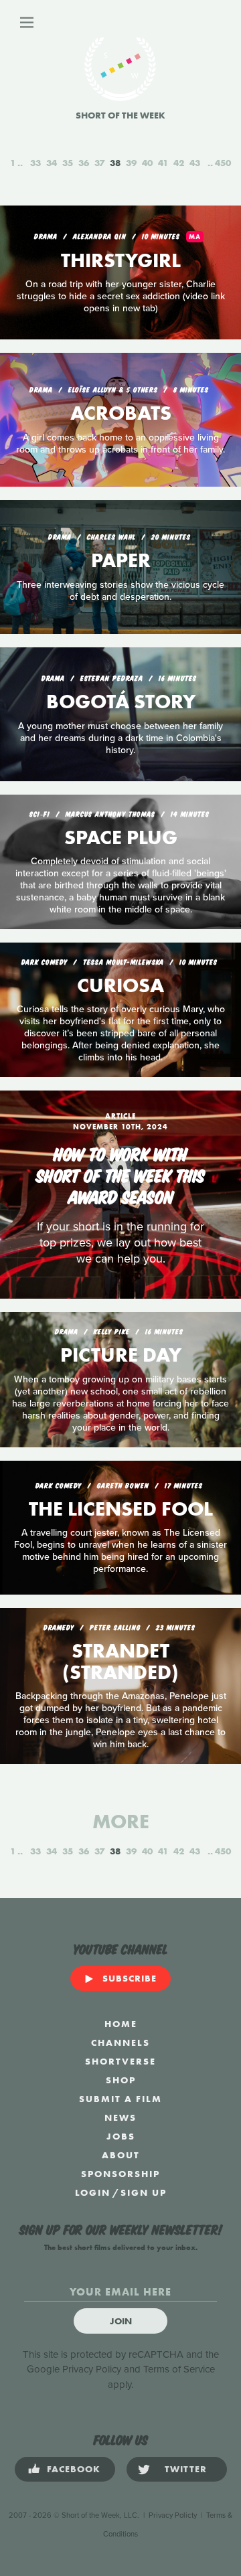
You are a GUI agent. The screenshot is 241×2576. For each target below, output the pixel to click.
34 (52, 163)
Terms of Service (179, 2369)
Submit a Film (120, 2099)
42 (179, 163)
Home (121, 2024)
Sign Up (144, 2192)
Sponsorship (120, 2174)
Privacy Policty (173, 2515)
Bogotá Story (121, 702)
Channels (120, 2042)
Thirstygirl (121, 260)
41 (163, 163)
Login (93, 2192)
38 (115, 163)
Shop (121, 2080)
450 (223, 163)
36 (84, 163)
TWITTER (186, 2469)
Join (121, 2321)
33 (35, 163)
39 (131, 163)
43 (195, 163)
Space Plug (121, 837)
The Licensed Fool (121, 1509)
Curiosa (120, 985)
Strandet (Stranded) (120, 1662)
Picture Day (121, 1355)
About (121, 2155)
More (121, 1822)
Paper (121, 560)
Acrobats (121, 413)
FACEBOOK (74, 2469)
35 (68, 163)
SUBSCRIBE (130, 1978)
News (120, 2117)
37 (99, 163)
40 (147, 163)
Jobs (121, 2136)
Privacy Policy (92, 2369)
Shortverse (120, 2061)
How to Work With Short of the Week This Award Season (120, 1174)
